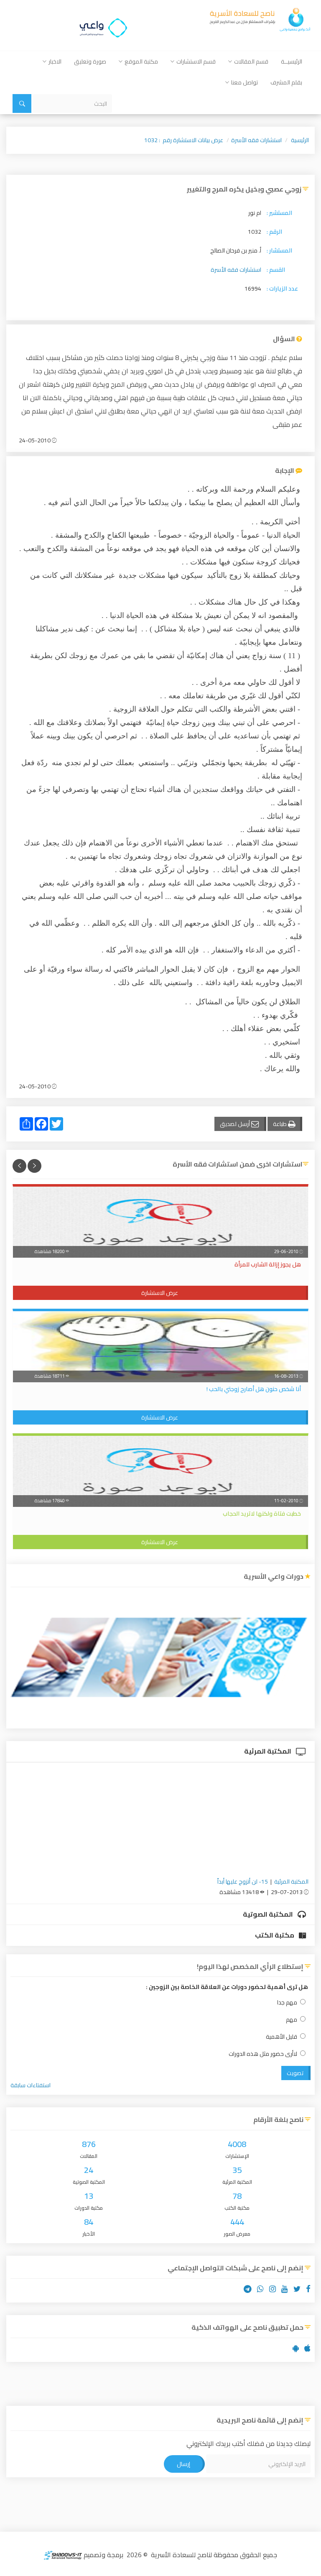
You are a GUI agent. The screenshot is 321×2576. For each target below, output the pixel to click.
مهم (292, 2020)
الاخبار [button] (55, 61)
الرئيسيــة (292, 61)
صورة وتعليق (90, 61)
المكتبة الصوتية (269, 1914)
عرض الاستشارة (160, 1293)
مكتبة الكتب (275, 1935)
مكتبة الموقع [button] (141, 61)
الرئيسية (300, 140)
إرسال (183, 2464)
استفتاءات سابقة (31, 2085)
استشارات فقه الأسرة (256, 140)
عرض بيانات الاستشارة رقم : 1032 (184, 140)
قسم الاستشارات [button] (196, 61)
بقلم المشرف (286, 82)
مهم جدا (287, 2003)
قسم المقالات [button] (251, 61)
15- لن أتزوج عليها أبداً (243, 1882)
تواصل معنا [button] (245, 82)
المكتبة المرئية (268, 1751)
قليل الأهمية (282, 2037)
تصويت (295, 2073)
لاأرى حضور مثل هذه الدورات (263, 2054)
